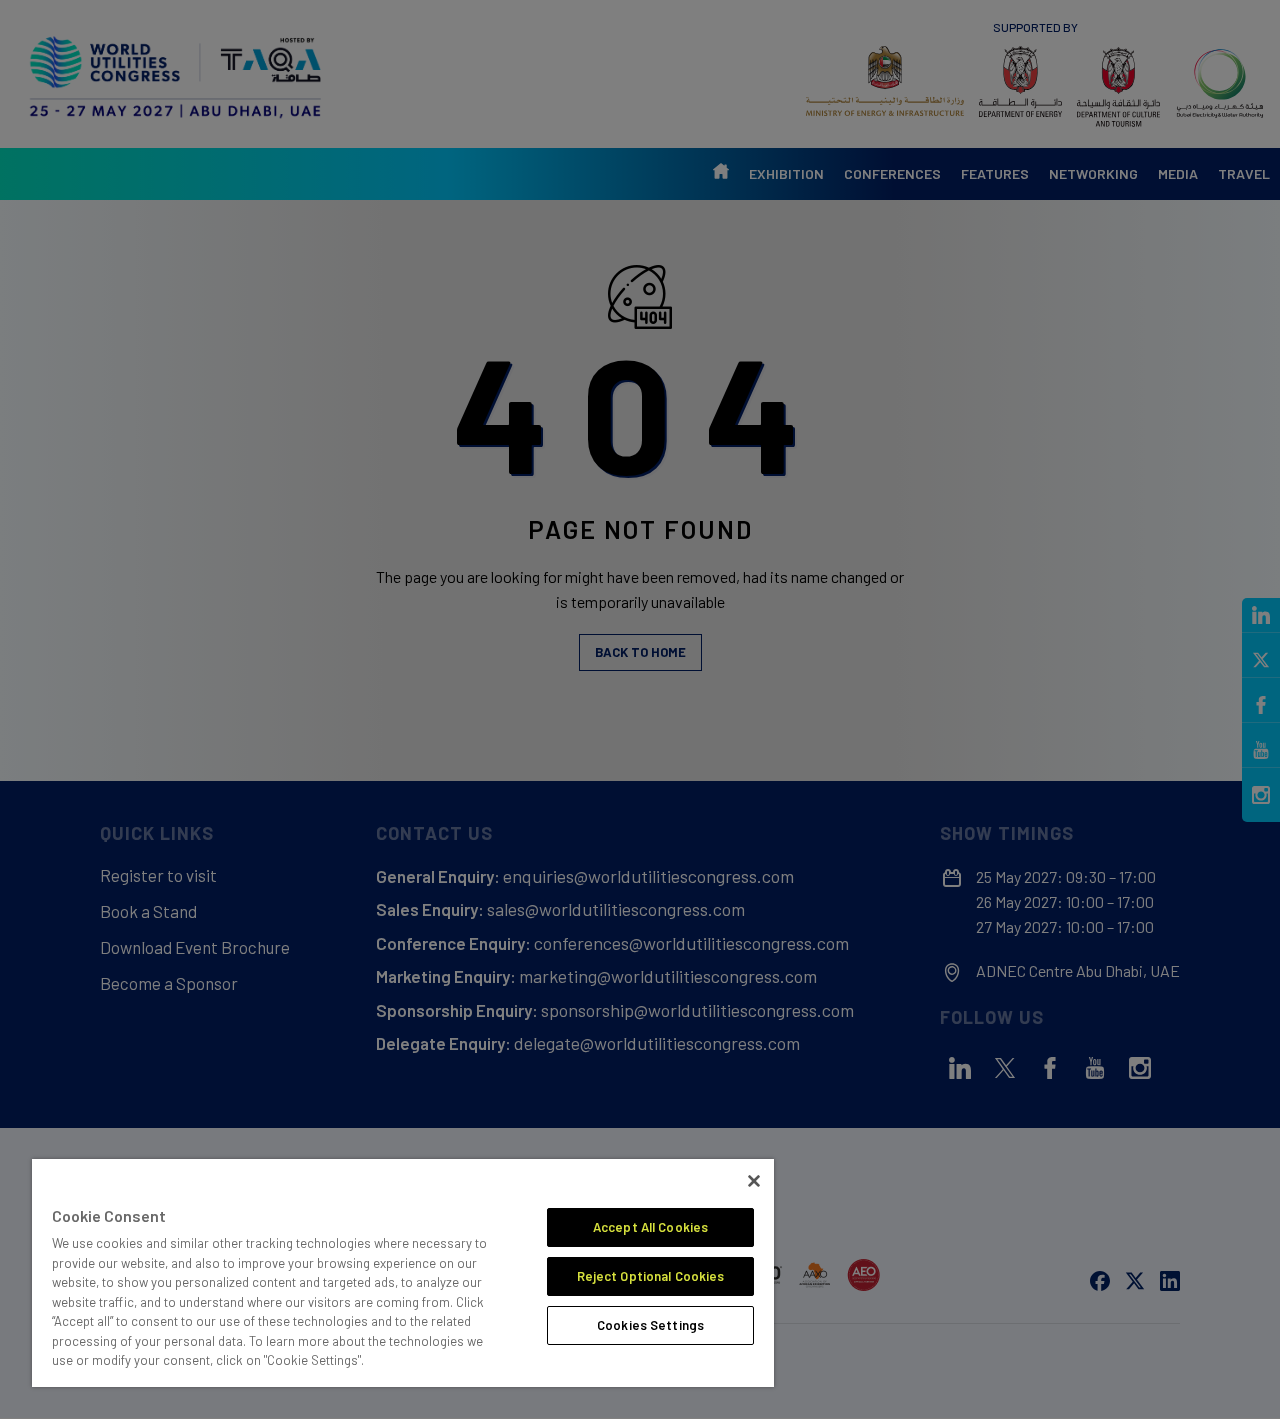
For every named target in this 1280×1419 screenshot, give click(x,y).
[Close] (754, 1181)
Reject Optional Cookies (651, 1276)
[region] (403, 1273)
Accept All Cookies (650, 1227)
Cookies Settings (650, 1325)
